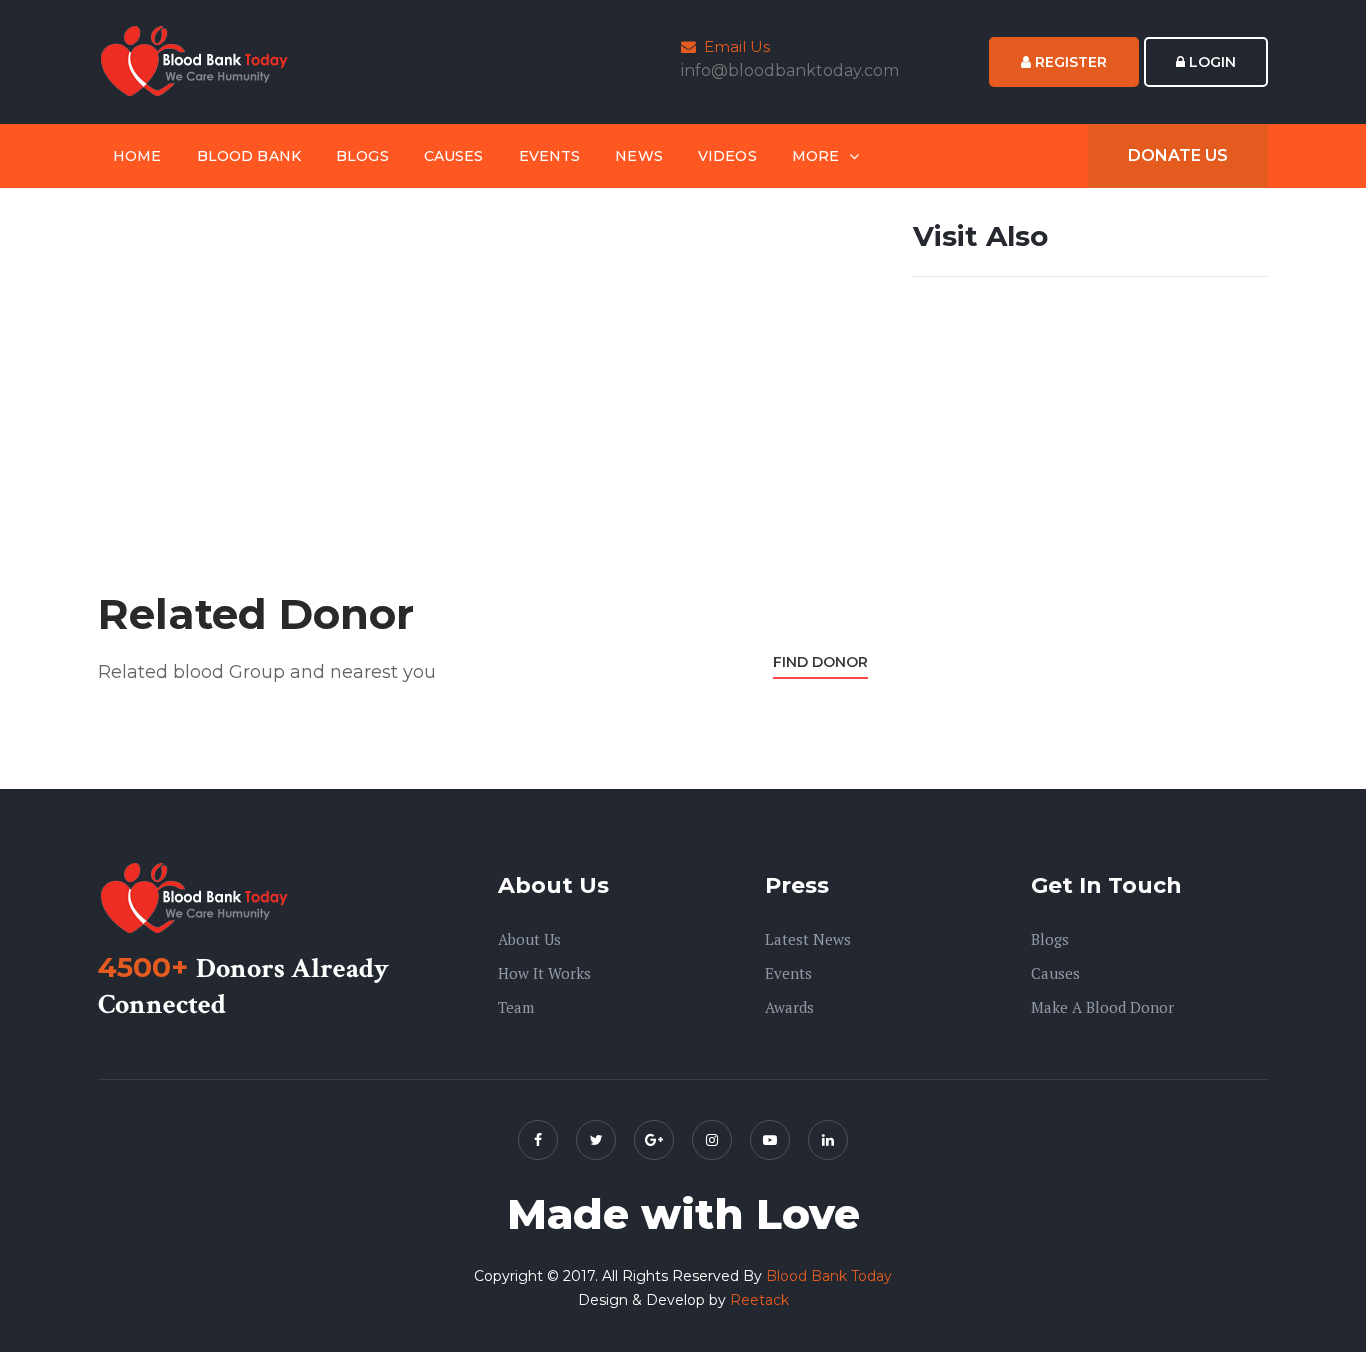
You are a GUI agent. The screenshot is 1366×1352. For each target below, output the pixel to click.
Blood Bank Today (829, 1276)
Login (1210, 62)
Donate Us (1178, 155)
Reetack (759, 1300)
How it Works (544, 973)
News (639, 156)
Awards (789, 1007)
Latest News (808, 939)
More (816, 156)
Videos (727, 156)
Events (550, 156)
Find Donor (820, 662)
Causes (454, 156)
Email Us (733, 46)
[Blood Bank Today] (198, 60)
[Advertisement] (483, 357)
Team (516, 1007)
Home (137, 156)
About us (529, 939)
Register (1069, 62)
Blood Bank (249, 156)
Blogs (362, 156)
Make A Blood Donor (1102, 1007)
